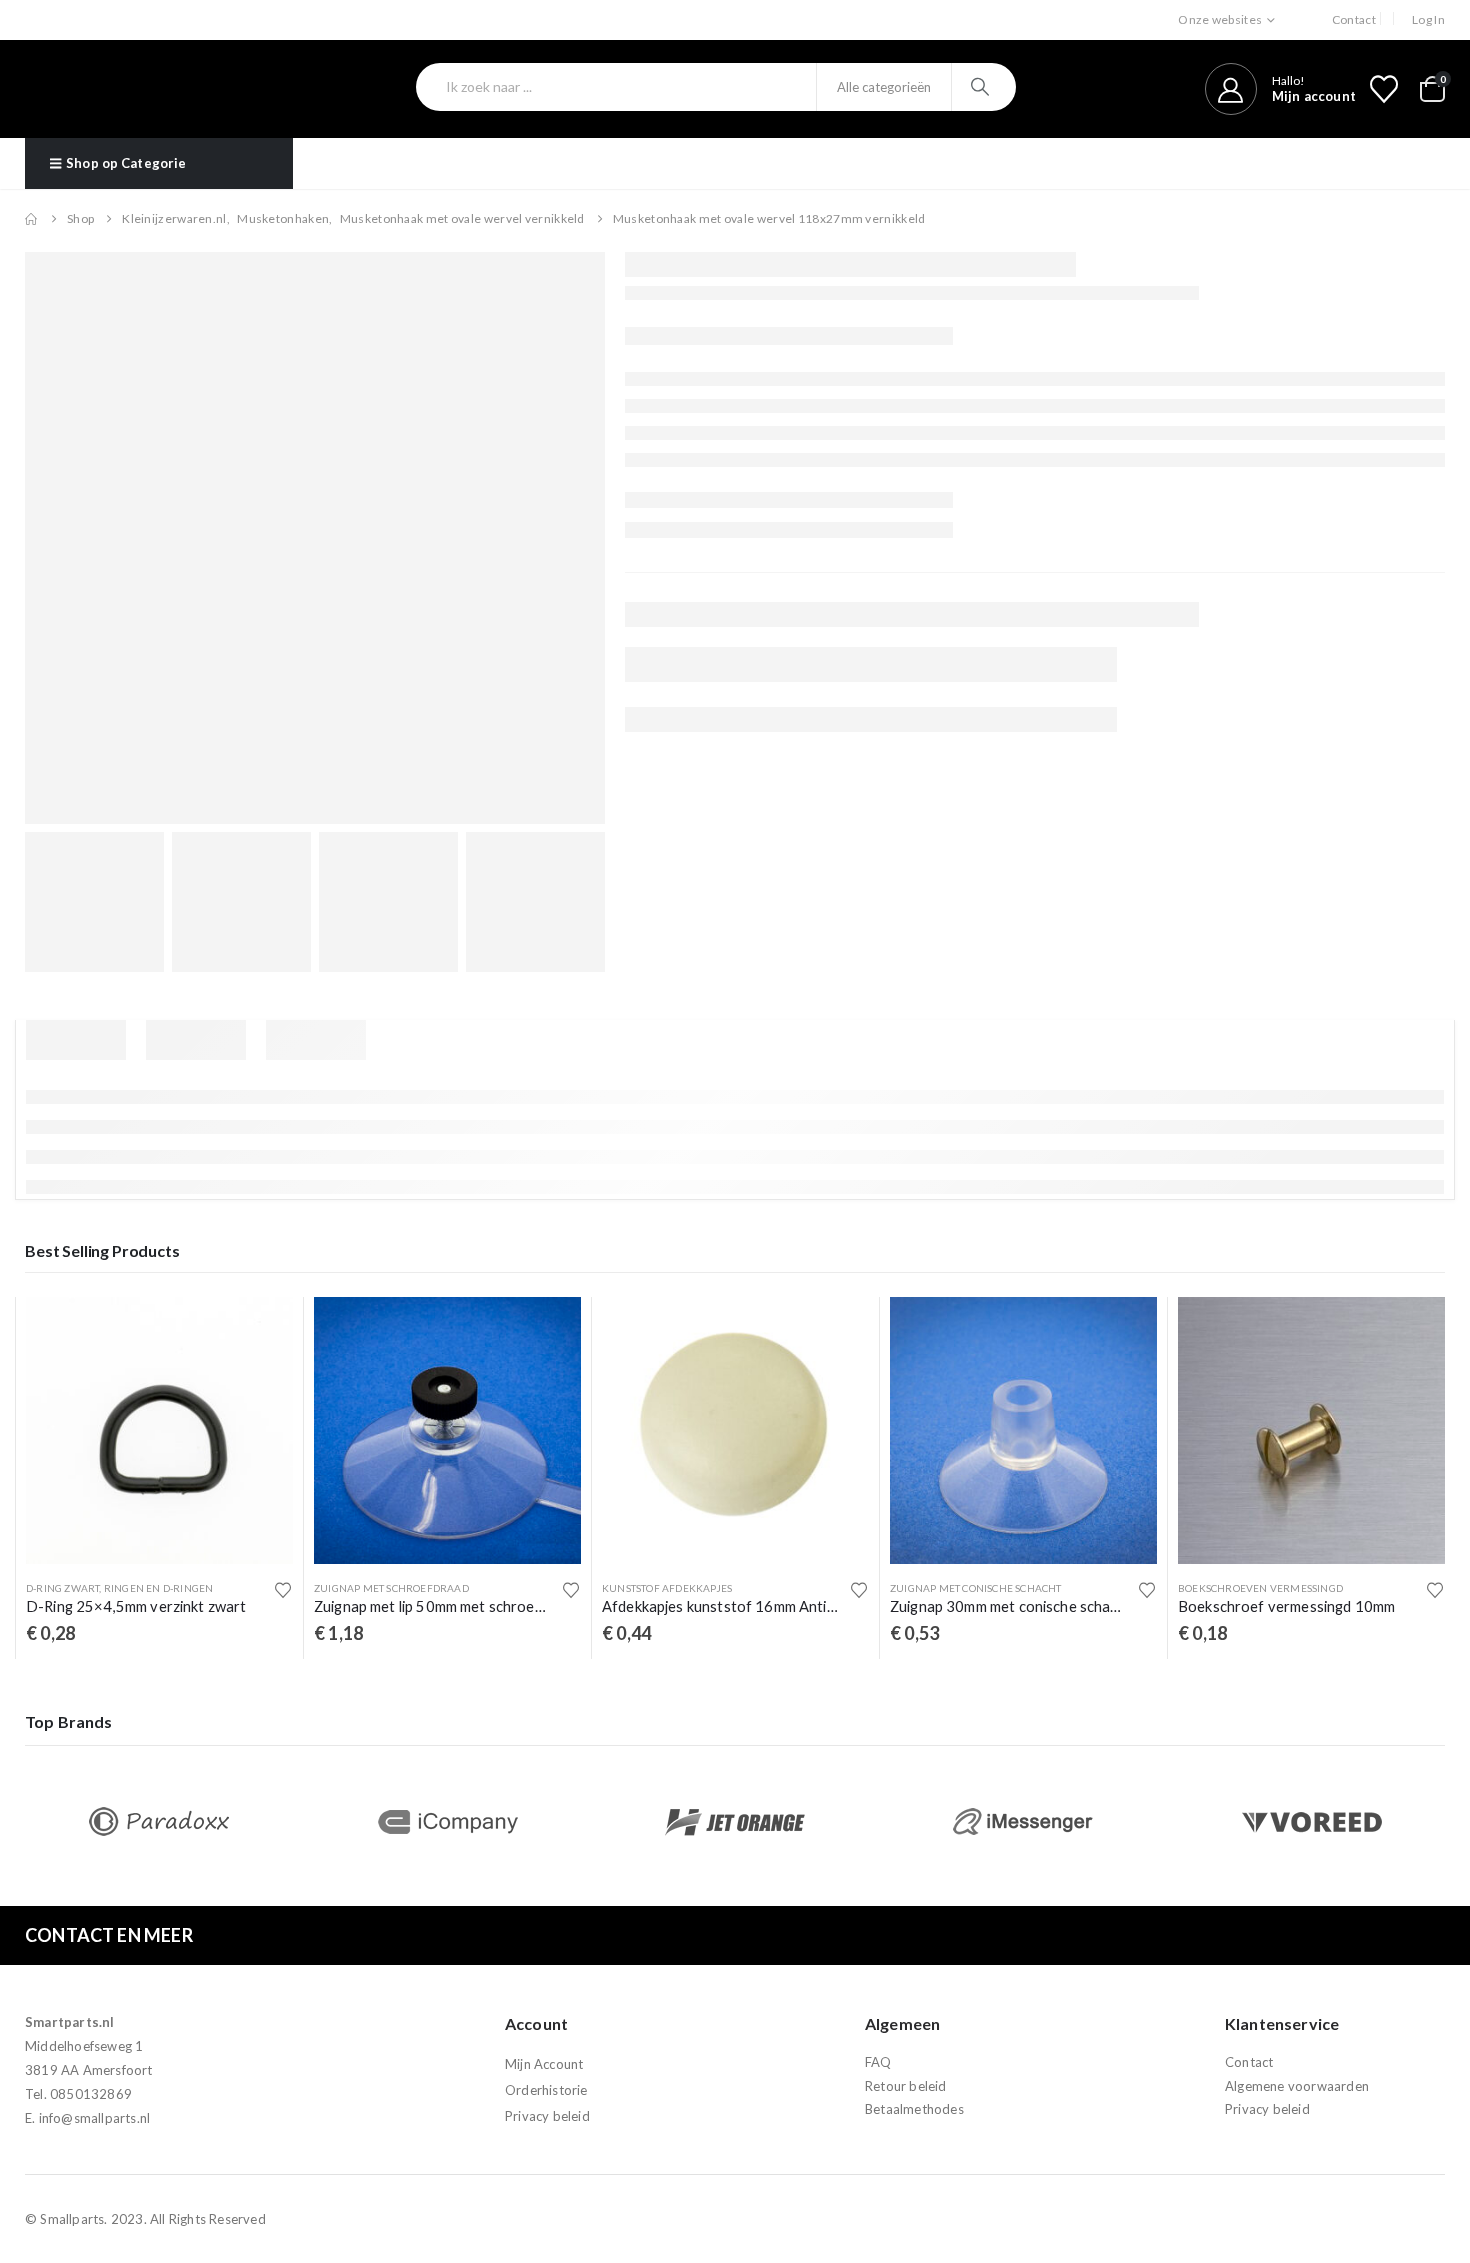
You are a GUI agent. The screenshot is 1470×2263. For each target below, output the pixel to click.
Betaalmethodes (914, 2109)
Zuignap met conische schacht (976, 1588)
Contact (1354, 19)
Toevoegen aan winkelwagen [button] (260, 1330)
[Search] (982, 87)
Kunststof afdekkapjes (667, 1588)
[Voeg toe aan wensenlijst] (283, 1590)
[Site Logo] (132, 89)
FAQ (878, 2062)
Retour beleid (906, 2086)
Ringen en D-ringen (159, 1588)
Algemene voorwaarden (1297, 2086)
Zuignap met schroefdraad (391, 1588)
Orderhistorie (546, 2090)
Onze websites (1220, 19)
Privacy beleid (547, 2116)
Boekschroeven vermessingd (1260, 1588)
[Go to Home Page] (32, 219)
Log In (1428, 19)
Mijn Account (544, 2064)
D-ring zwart (62, 1588)
